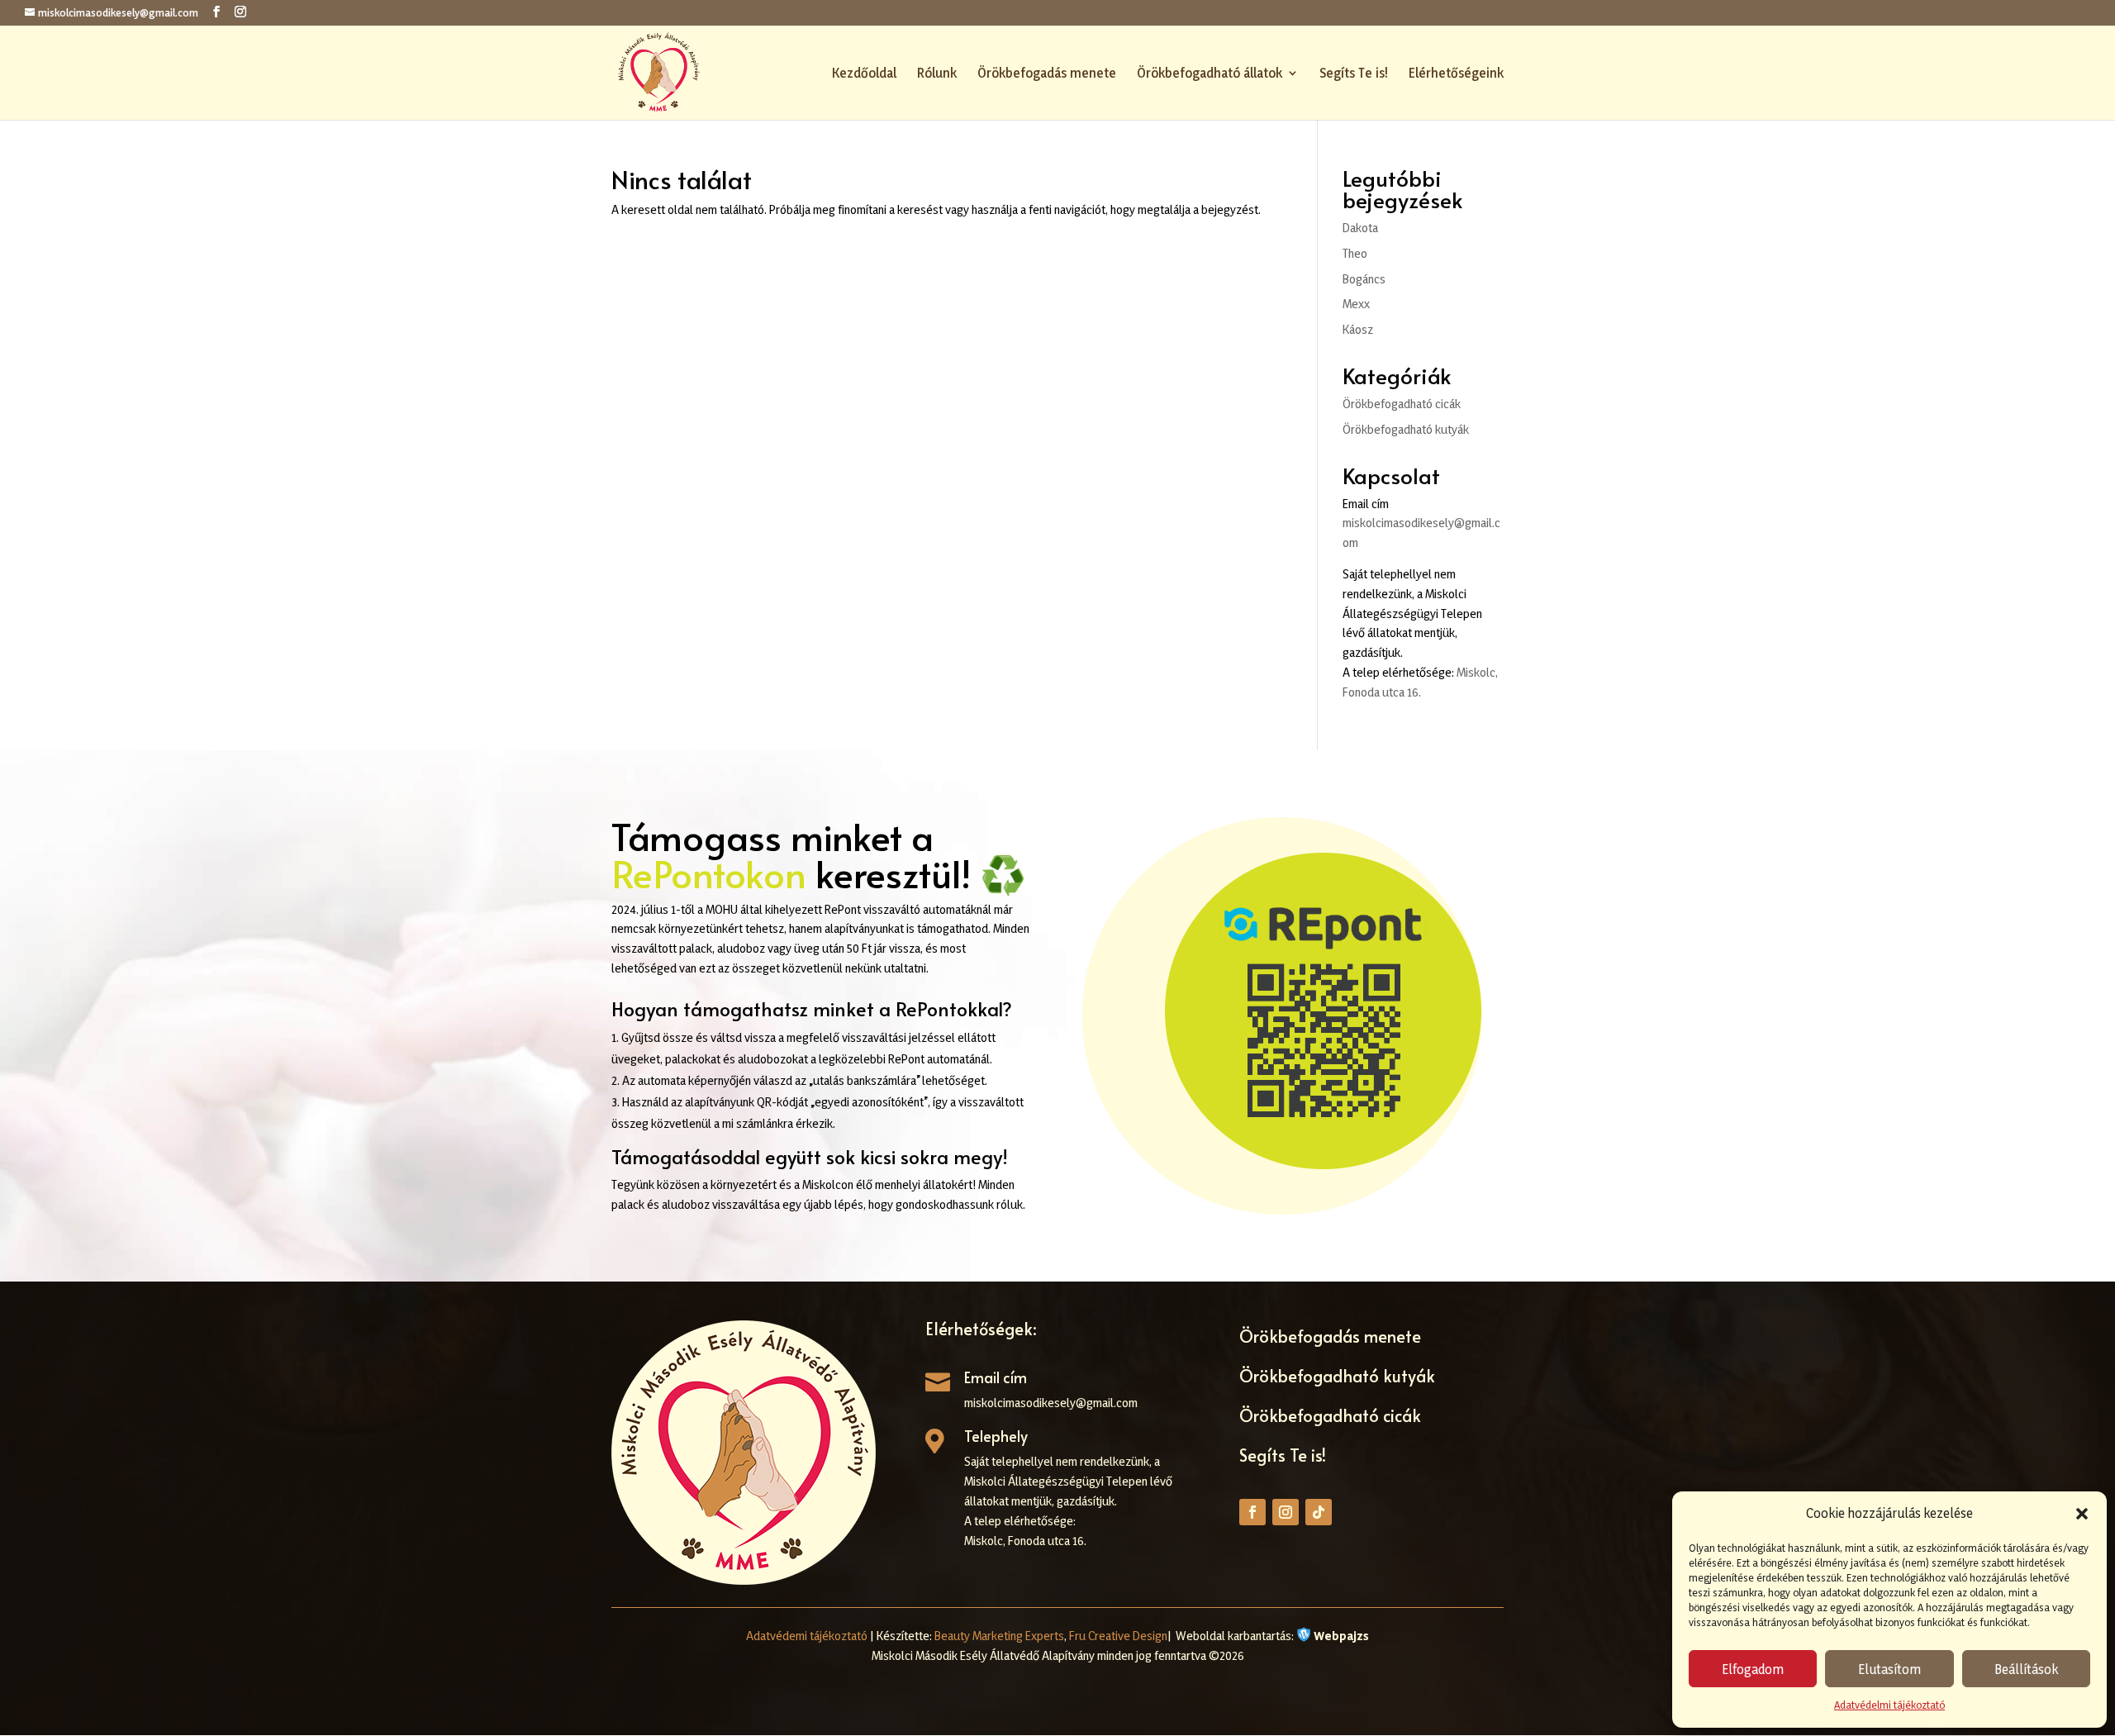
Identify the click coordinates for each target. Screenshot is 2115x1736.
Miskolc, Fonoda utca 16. (1025, 1541)
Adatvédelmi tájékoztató (1889, 1705)
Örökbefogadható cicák (1402, 404)
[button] (2082, 1514)
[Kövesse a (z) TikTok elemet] (1319, 1512)
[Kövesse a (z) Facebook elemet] (1252, 1512)
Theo (1355, 253)
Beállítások (2026, 1669)
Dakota (1360, 228)
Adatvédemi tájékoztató (807, 1636)
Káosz (1358, 329)
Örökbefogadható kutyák (1406, 429)
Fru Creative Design (1118, 1636)
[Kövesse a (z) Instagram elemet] (1286, 1512)
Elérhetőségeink (1456, 74)
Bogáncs (1364, 279)
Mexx (1356, 304)
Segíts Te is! (1354, 74)
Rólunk (937, 74)
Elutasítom (1889, 1669)
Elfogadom (1753, 1669)
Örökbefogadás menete (1047, 74)
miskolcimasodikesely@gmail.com (1051, 1403)
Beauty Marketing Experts (999, 1636)
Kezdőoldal (864, 74)
